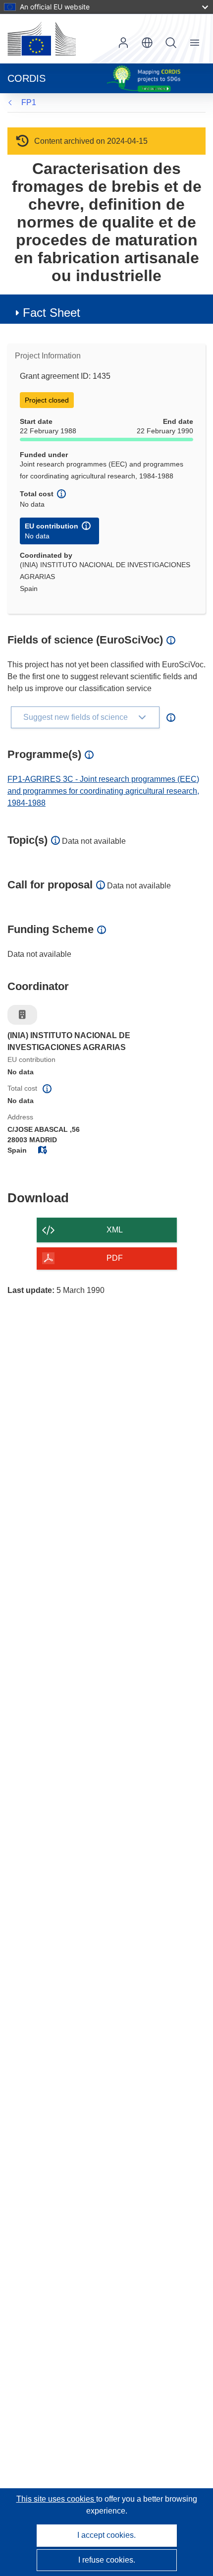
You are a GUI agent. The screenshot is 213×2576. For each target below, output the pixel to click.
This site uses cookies (56, 2499)
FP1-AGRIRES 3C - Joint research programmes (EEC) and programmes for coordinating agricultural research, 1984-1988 (103, 791)
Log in (123, 43)
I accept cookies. (106, 2535)
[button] (147, 43)
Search (171, 43)
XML (115, 1230)
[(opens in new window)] (42, 39)
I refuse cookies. (107, 2560)
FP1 (29, 102)
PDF (115, 1258)
